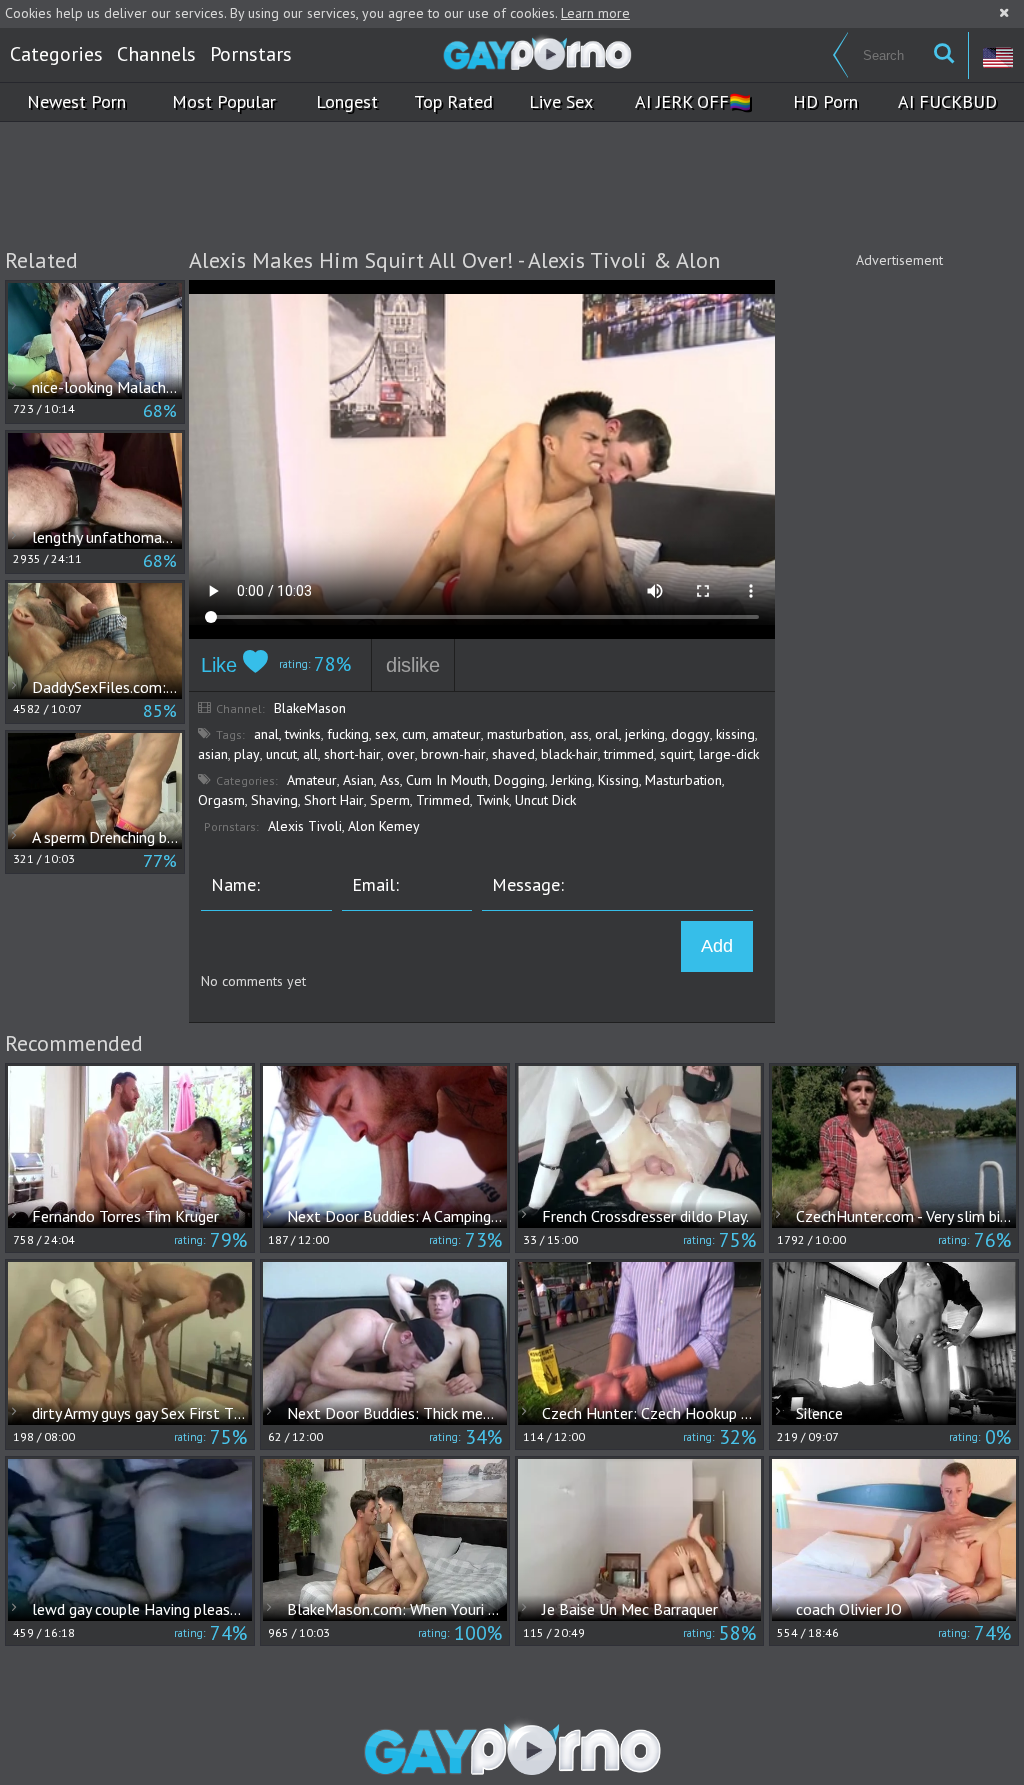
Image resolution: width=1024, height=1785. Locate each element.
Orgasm (221, 800)
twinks (303, 734)
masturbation (525, 734)
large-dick (729, 754)
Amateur (312, 780)
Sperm (390, 800)
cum (414, 734)
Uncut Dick (545, 800)
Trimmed (443, 800)
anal (266, 734)
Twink (492, 800)
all (310, 754)
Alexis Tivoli (305, 826)
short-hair (352, 754)
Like (222, 665)
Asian (358, 780)
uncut (281, 754)
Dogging (519, 780)
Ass (390, 780)
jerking (645, 734)
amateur (456, 734)
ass (579, 734)
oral (607, 734)
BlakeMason (310, 708)
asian (213, 754)
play (247, 754)
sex (385, 734)
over (401, 754)
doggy (690, 734)
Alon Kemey (384, 826)
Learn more (595, 13)
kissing (735, 734)
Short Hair (334, 800)
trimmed (629, 754)
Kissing (618, 780)
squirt (676, 754)
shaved (513, 754)
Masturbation (683, 780)
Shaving (274, 800)
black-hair (569, 754)
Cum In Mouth (447, 780)
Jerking (571, 780)
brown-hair (453, 754)
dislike (413, 665)
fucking (348, 734)
